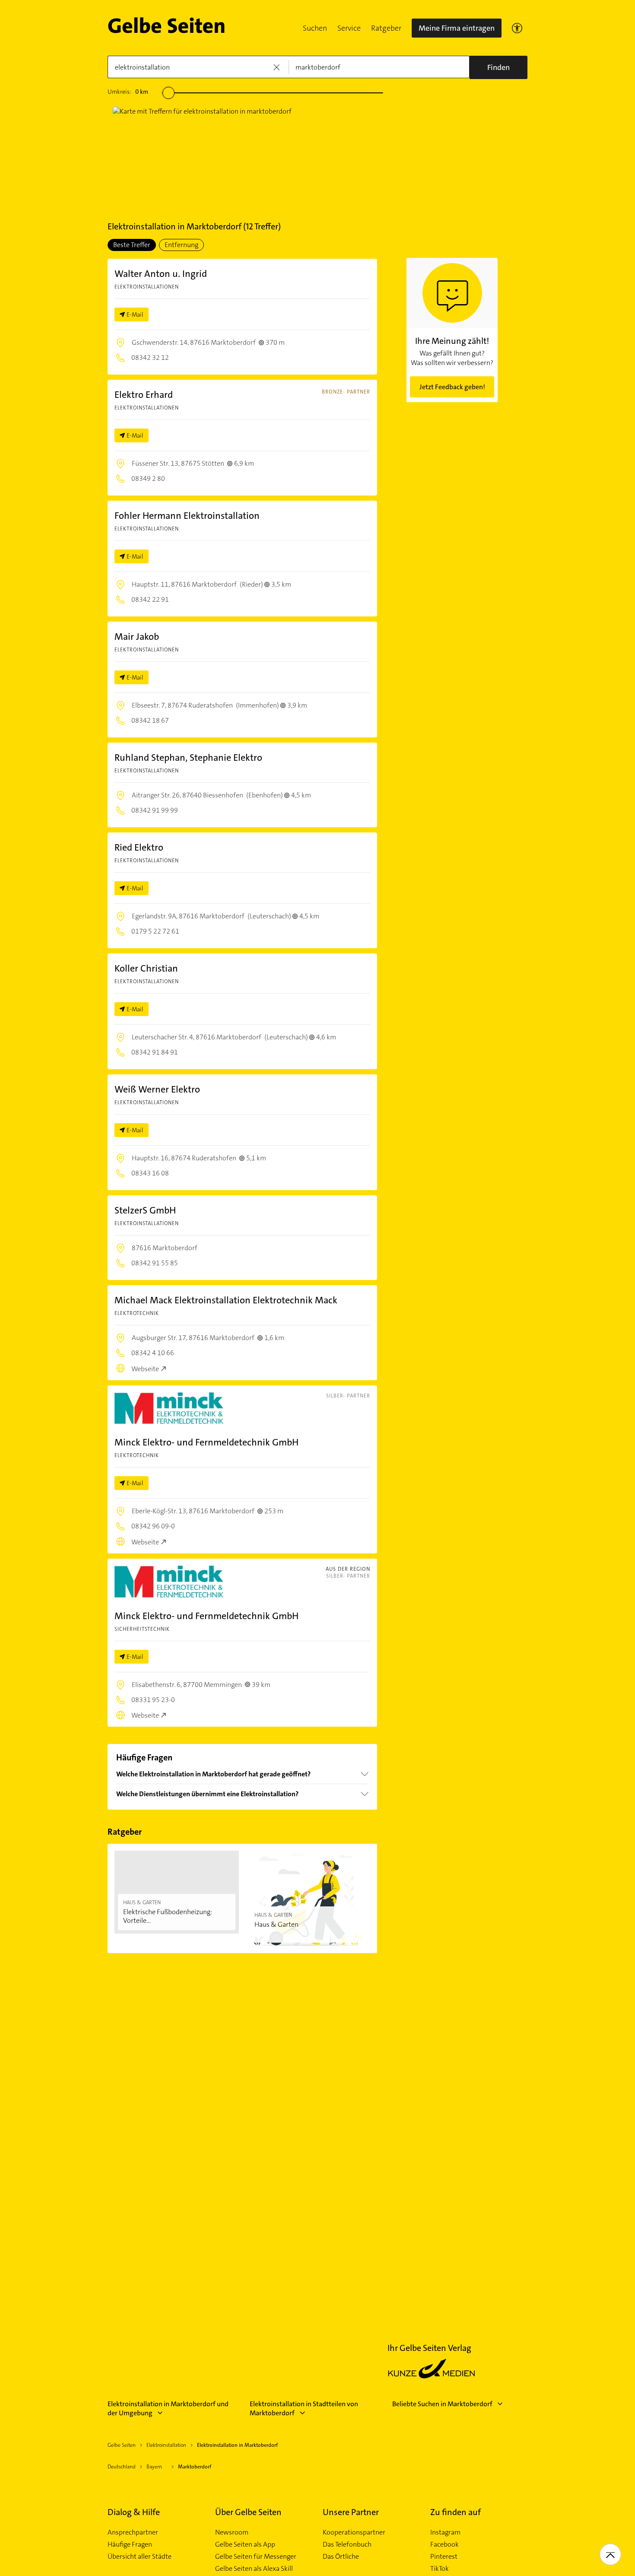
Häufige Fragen (130, 2544)
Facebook (444, 2544)
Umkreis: (128, 92)
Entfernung (181, 245)
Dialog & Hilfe (134, 2512)
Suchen (315, 28)
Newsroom (232, 2532)
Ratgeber (386, 28)
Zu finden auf (456, 2512)
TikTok (440, 2569)
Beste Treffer (132, 245)
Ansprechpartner (133, 2532)
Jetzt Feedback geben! (452, 387)
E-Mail (135, 314)
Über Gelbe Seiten (248, 2512)
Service (349, 28)
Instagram (445, 2532)
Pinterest (444, 2557)
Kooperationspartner (354, 2532)
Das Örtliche (341, 2557)
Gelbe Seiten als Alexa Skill (254, 2569)
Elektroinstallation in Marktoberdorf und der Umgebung (168, 2408)
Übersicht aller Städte (140, 2557)
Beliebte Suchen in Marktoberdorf (442, 2404)
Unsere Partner (351, 2512)
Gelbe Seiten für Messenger (256, 2557)
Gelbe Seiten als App (245, 2544)
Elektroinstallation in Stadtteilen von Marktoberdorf (304, 2408)
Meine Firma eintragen (457, 28)
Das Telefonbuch (347, 2544)
